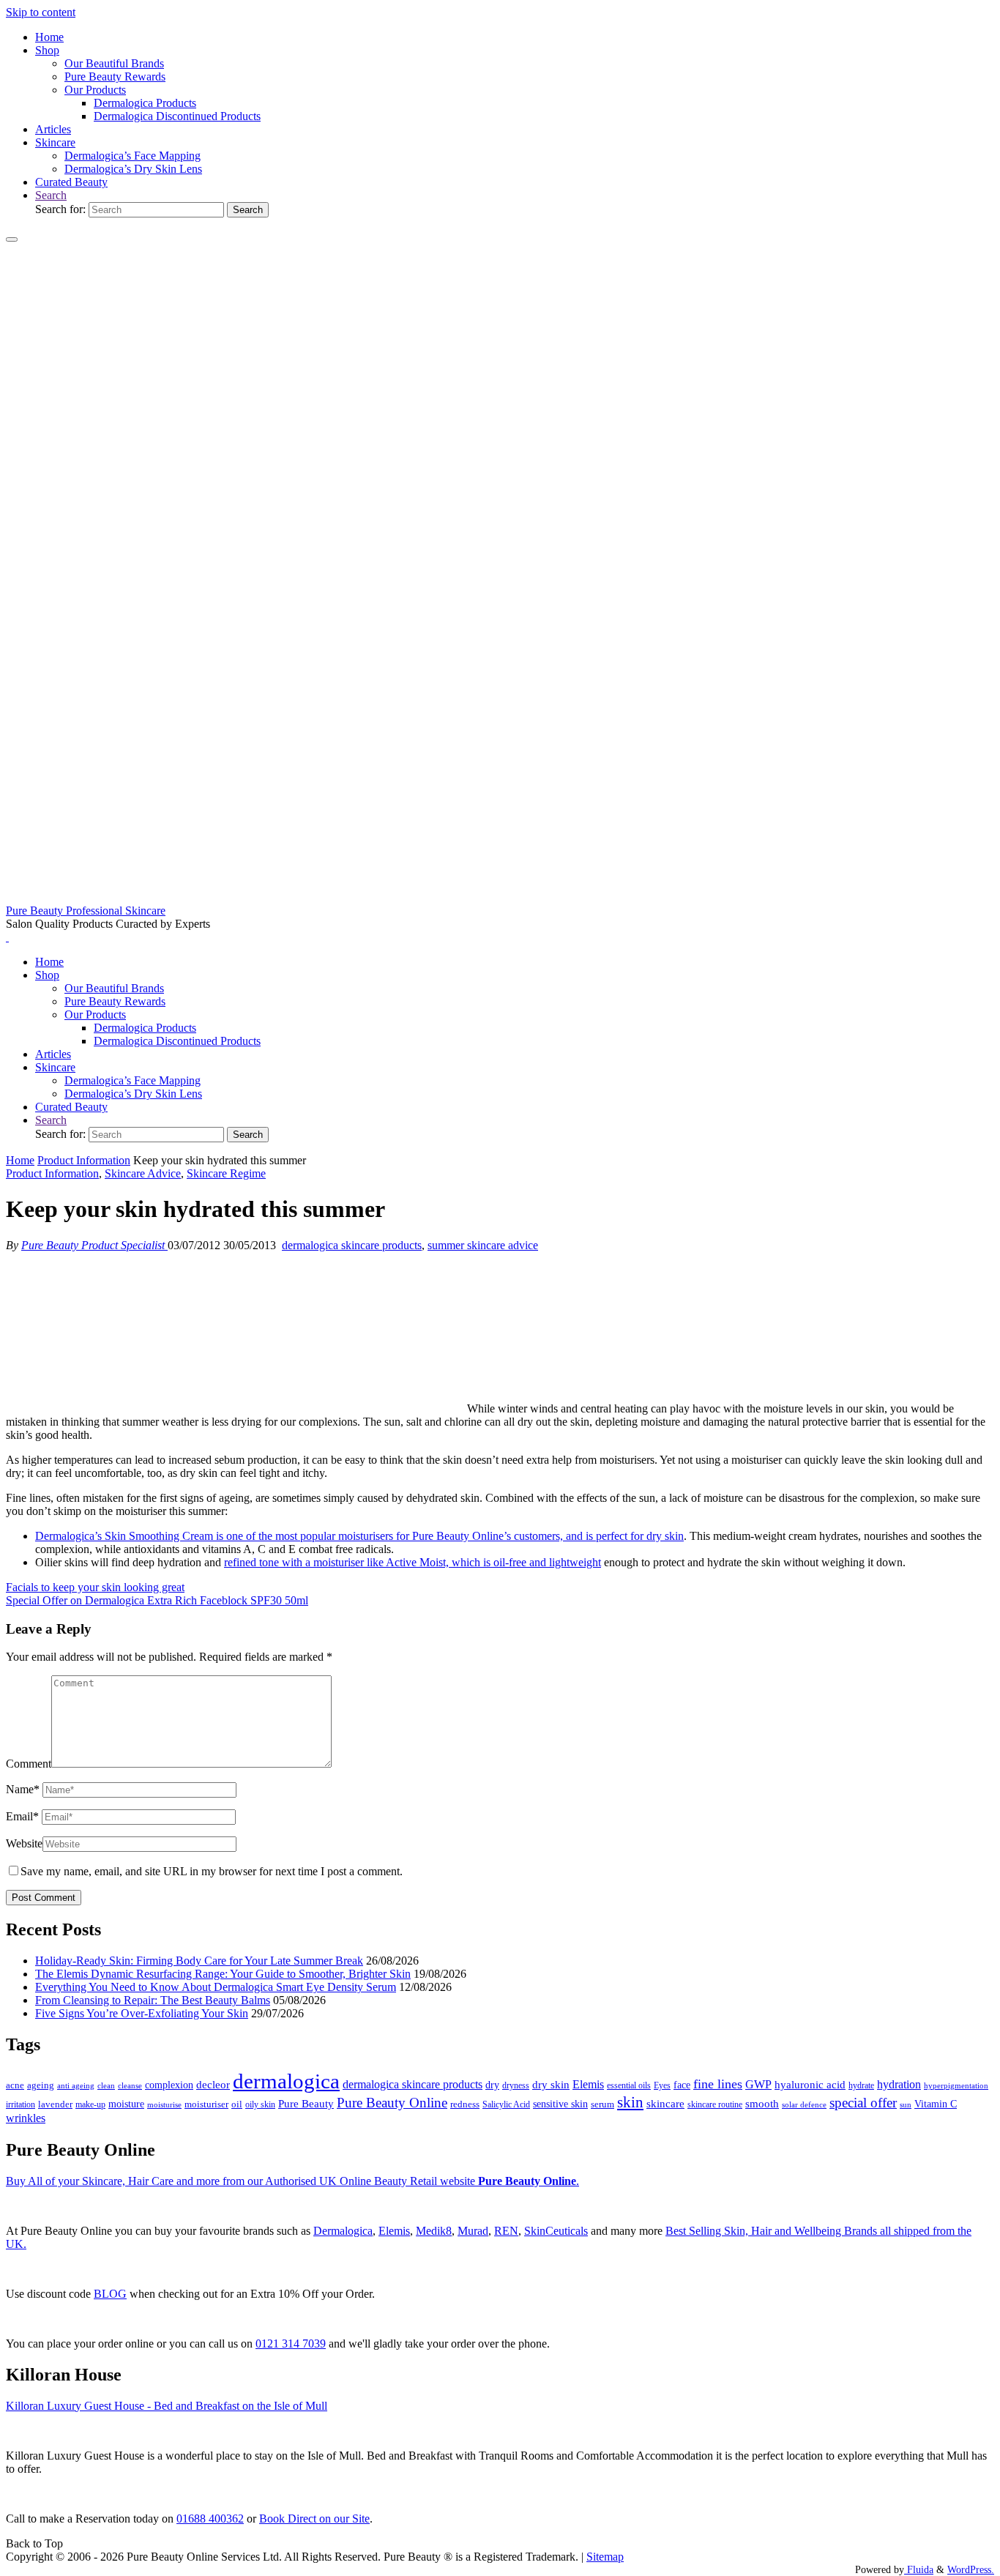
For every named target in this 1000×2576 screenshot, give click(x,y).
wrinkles (26, 2118)
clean (106, 2086)
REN (506, 2231)
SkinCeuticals (556, 2231)
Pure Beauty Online (392, 2103)
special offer (863, 2103)
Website (24, 1843)
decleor (213, 2084)
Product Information (84, 1160)
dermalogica (286, 2081)
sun (906, 2104)
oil (237, 2104)
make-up (90, 2104)
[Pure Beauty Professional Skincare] (500, 897)
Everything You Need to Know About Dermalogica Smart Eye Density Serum (216, 1987)
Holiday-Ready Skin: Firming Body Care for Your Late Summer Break (199, 1961)
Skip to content (41, 12)
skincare (665, 2104)
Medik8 (434, 2231)
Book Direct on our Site (314, 2519)
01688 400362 (210, 2519)
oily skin (260, 2104)
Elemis (588, 2084)
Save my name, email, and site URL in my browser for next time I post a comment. (212, 1871)
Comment (29, 1764)
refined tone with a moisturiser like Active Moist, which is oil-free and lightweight (413, 1562)
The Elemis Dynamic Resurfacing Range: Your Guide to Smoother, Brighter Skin (223, 1974)
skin (630, 2102)
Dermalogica (343, 2231)
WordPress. (971, 2569)
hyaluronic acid (810, 2085)
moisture (126, 2104)
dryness (516, 2085)
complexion (169, 2085)
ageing (41, 2085)
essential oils (629, 2085)
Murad (473, 2231)
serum (602, 2104)
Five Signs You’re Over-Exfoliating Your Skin (142, 2013)
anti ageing (76, 2085)
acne (15, 2085)
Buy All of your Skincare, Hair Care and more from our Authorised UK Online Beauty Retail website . (292, 2181)
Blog (110, 2294)
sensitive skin (560, 2104)
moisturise (164, 2104)
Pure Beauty (306, 2104)
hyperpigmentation (956, 2085)
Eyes (662, 2085)
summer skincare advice (483, 1245)
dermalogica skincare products (352, 1245)
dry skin (551, 2085)
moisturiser (206, 2104)
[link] (51, 195)
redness (465, 2104)
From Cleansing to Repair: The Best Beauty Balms (153, 2000)
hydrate (861, 2085)
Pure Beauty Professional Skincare (86, 911)
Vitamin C (936, 2104)
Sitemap (605, 2557)
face (682, 2085)
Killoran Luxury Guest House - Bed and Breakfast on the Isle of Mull (167, 2406)
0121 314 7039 (291, 2344)
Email (22, 1816)
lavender (55, 2104)
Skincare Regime (226, 1173)
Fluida (919, 2569)
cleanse (130, 2085)
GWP (758, 2084)
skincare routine (715, 2104)
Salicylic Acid (506, 2105)
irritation (20, 2104)
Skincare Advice (143, 1173)
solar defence (804, 2104)
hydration (899, 2084)
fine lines (718, 2084)
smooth (762, 2104)
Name (23, 1789)
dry (492, 2085)
